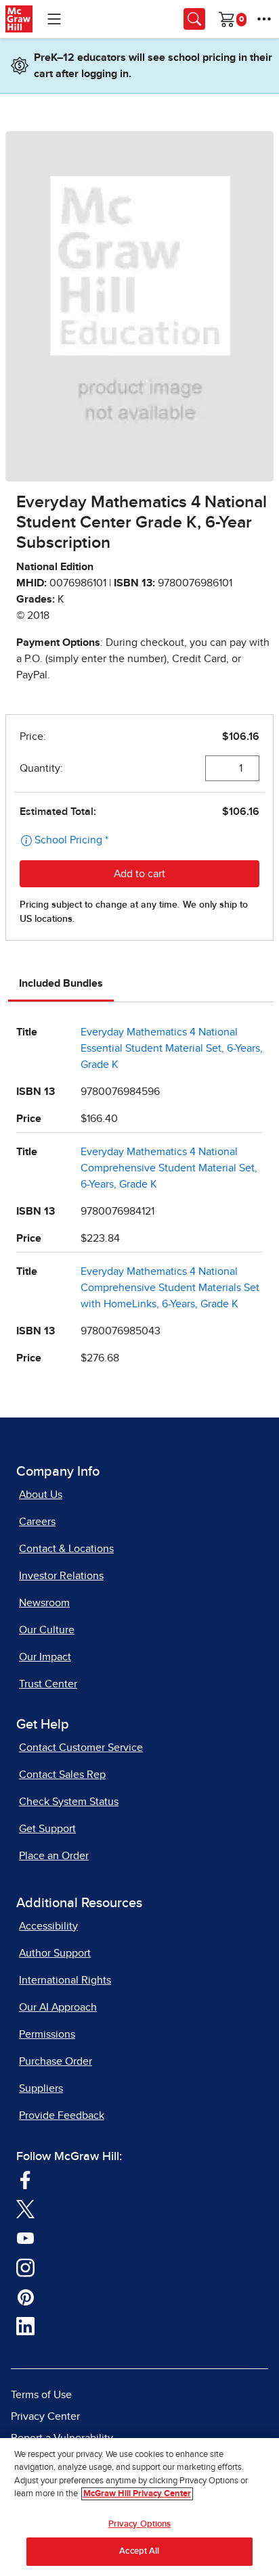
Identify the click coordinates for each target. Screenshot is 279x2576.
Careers (37, 1522)
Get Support (47, 1829)
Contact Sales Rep (62, 1775)
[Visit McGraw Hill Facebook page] (25, 2179)
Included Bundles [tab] (61, 983)
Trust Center (48, 1684)
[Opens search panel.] (194, 19)
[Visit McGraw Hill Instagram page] (25, 2267)
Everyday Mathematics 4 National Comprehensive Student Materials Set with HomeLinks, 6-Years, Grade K (170, 1288)
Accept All (139, 2551)
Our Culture (47, 1630)
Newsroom (44, 1603)
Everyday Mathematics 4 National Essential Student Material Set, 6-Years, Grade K (172, 1048)
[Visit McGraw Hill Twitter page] (25, 2209)
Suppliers (41, 2088)
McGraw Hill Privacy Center (137, 2494)
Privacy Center (45, 2416)
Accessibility (48, 1926)
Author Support (55, 1953)
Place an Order (54, 1856)
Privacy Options (140, 2524)
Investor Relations (61, 1576)
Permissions (47, 2034)
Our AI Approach (58, 2007)
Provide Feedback (62, 2115)
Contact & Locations (66, 1549)
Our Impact (45, 1657)
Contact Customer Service (81, 1748)
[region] (139, 2507)
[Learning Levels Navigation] (54, 19)
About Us (41, 1495)
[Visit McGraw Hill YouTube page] (25, 2238)
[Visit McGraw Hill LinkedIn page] (25, 2326)
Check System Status (69, 1802)
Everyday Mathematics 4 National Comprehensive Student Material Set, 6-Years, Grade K (169, 1168)
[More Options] (264, 19)
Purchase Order (56, 2061)
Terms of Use (41, 2395)
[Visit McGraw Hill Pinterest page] (25, 2297)
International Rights (65, 1980)
